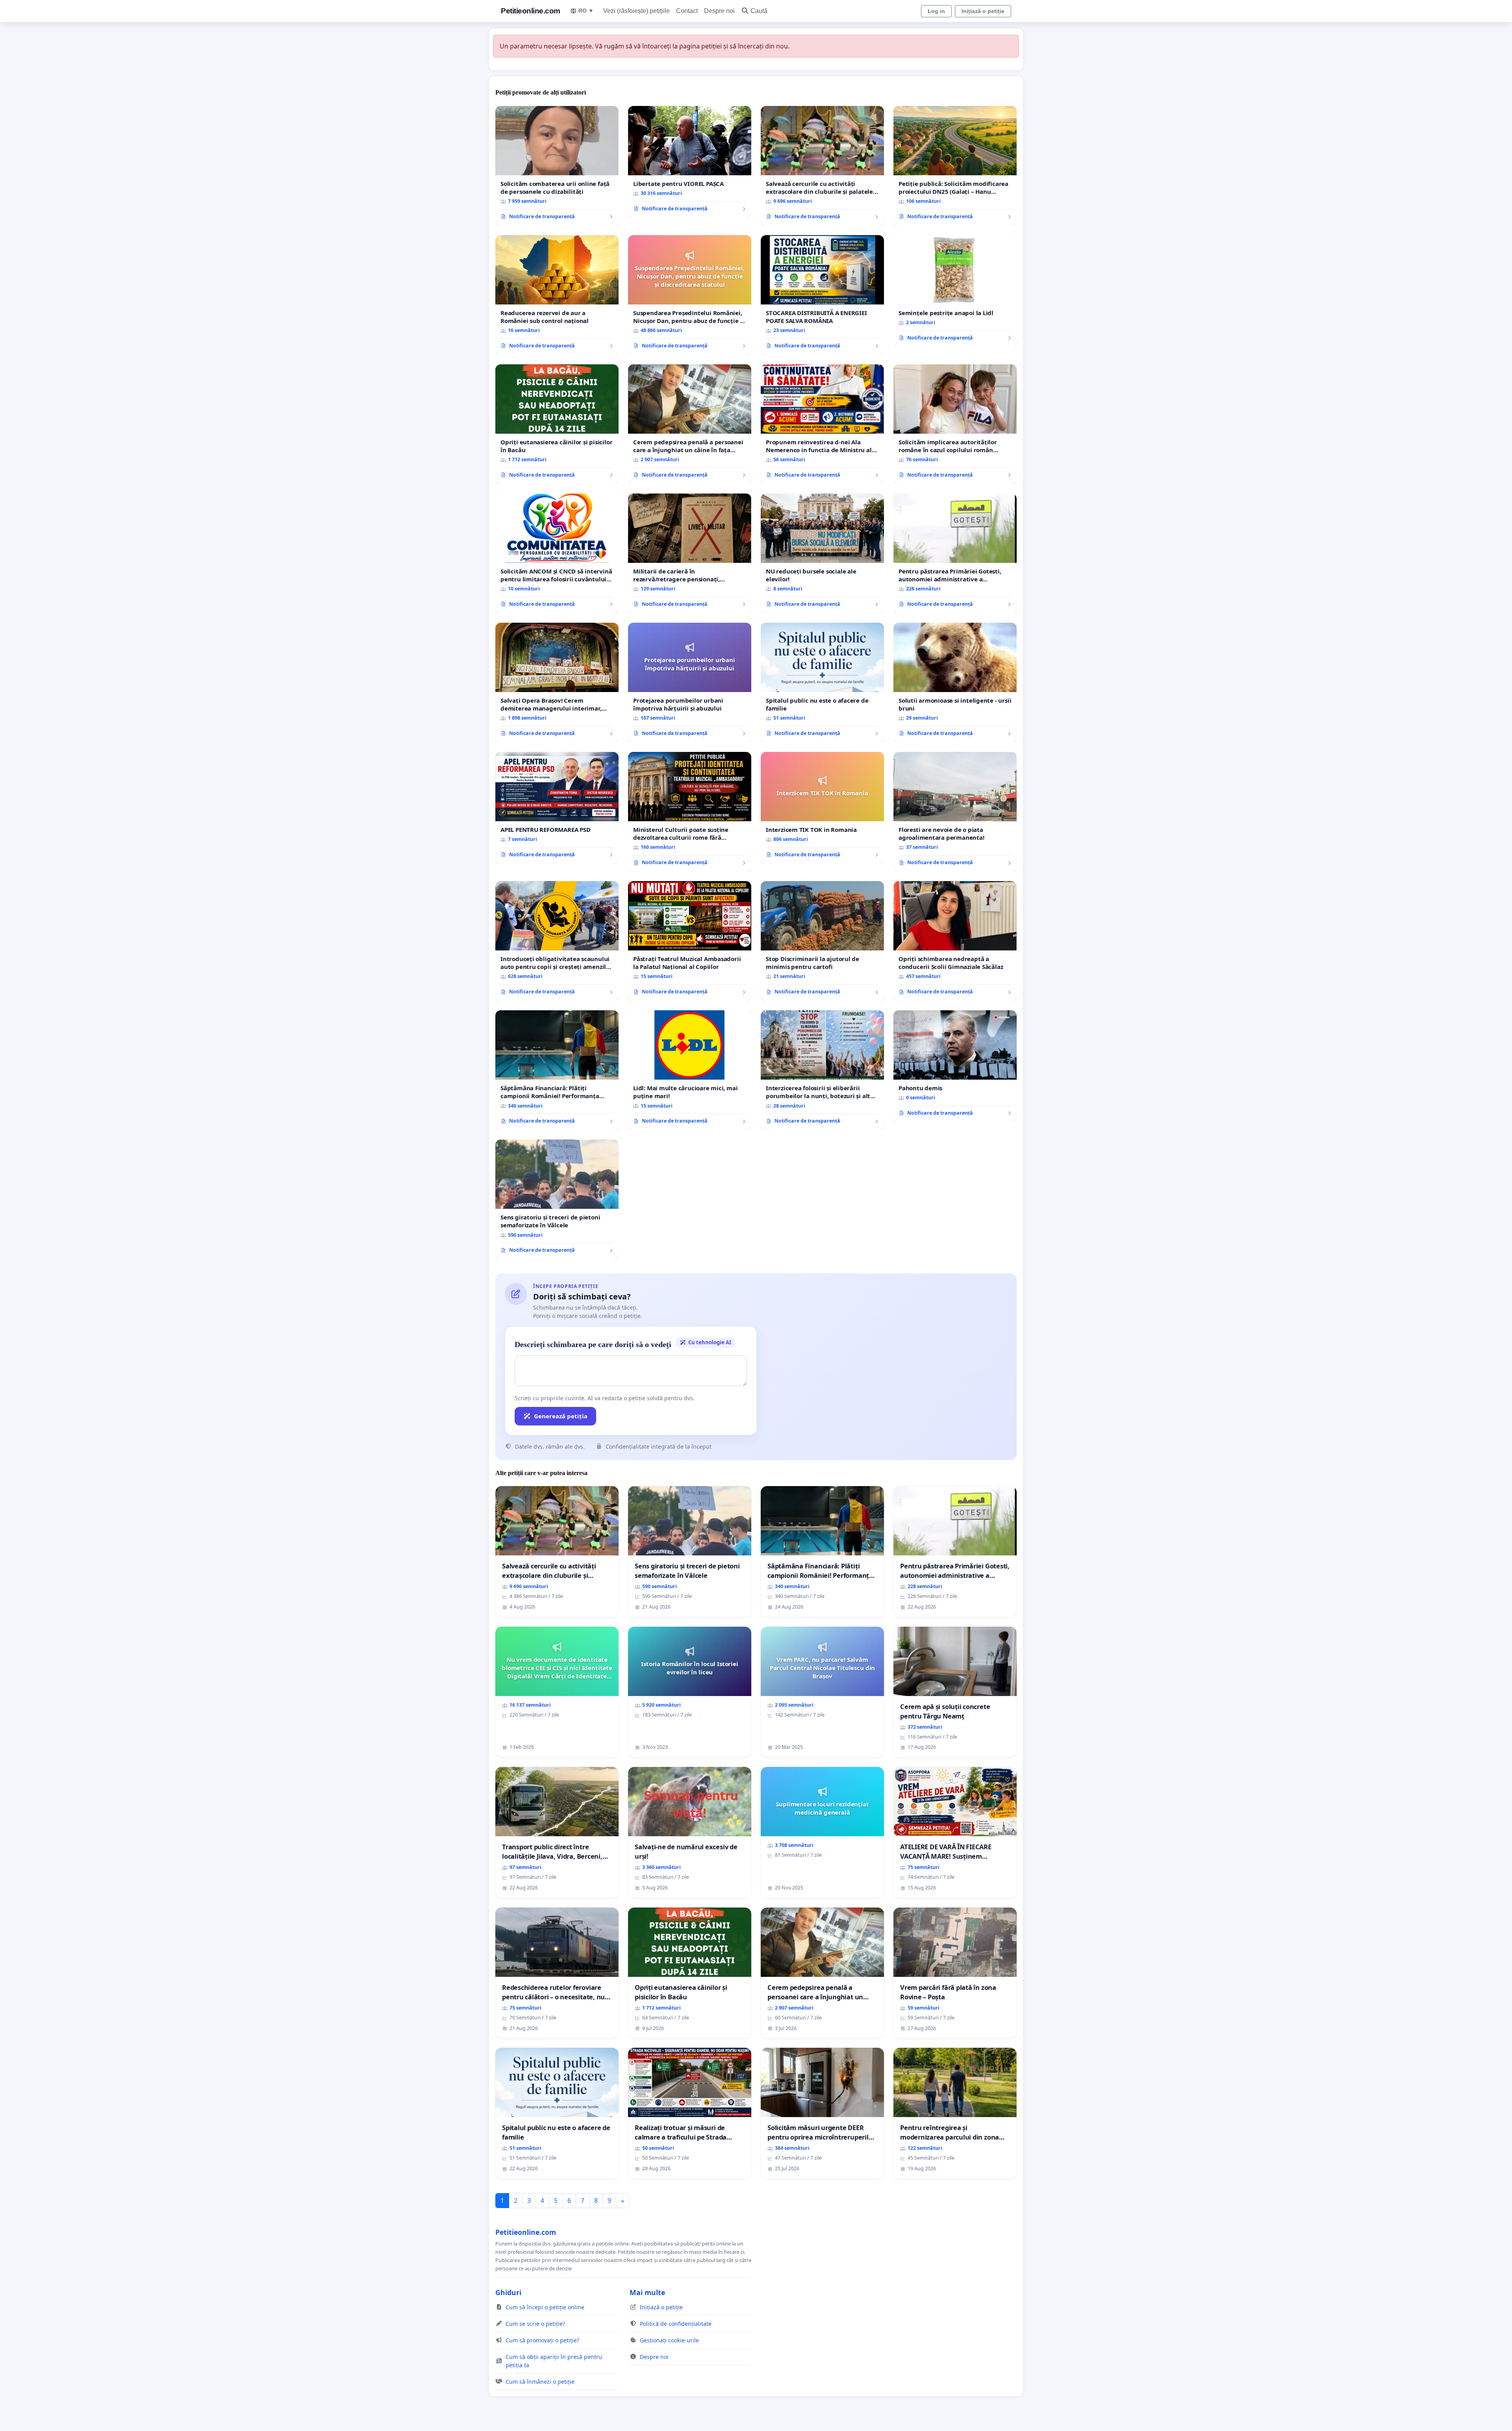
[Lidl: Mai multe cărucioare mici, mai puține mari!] (690, 1070)
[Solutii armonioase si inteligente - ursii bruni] (955, 683)
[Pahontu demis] (955, 1066)
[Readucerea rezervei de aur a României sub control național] (557, 295)
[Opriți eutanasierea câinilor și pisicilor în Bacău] (557, 424)
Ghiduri (508, 2292)
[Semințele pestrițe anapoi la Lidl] (955, 291)
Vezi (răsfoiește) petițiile (636, 11)
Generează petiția (561, 1416)
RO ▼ (586, 11)
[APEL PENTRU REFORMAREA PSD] (557, 808)
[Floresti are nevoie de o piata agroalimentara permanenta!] (955, 812)
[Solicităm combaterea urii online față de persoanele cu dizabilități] (557, 166)
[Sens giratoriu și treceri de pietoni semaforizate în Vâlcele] (557, 1199)
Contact (687, 11)
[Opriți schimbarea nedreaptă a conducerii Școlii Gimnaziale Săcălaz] (955, 941)
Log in (936, 11)
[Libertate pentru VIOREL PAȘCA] (690, 162)
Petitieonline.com (531, 11)
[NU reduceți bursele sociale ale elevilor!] (822, 553)
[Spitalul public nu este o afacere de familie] (822, 683)
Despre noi (719, 11)
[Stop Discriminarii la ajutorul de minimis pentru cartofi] (822, 941)
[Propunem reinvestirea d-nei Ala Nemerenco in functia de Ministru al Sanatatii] (822, 424)
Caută (759, 11)
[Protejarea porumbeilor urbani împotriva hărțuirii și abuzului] (690, 683)
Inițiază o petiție (983, 11)
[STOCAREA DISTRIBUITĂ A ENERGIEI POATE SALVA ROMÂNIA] (822, 295)
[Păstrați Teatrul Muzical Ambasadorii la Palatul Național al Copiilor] (690, 941)
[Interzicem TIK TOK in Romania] (822, 808)
